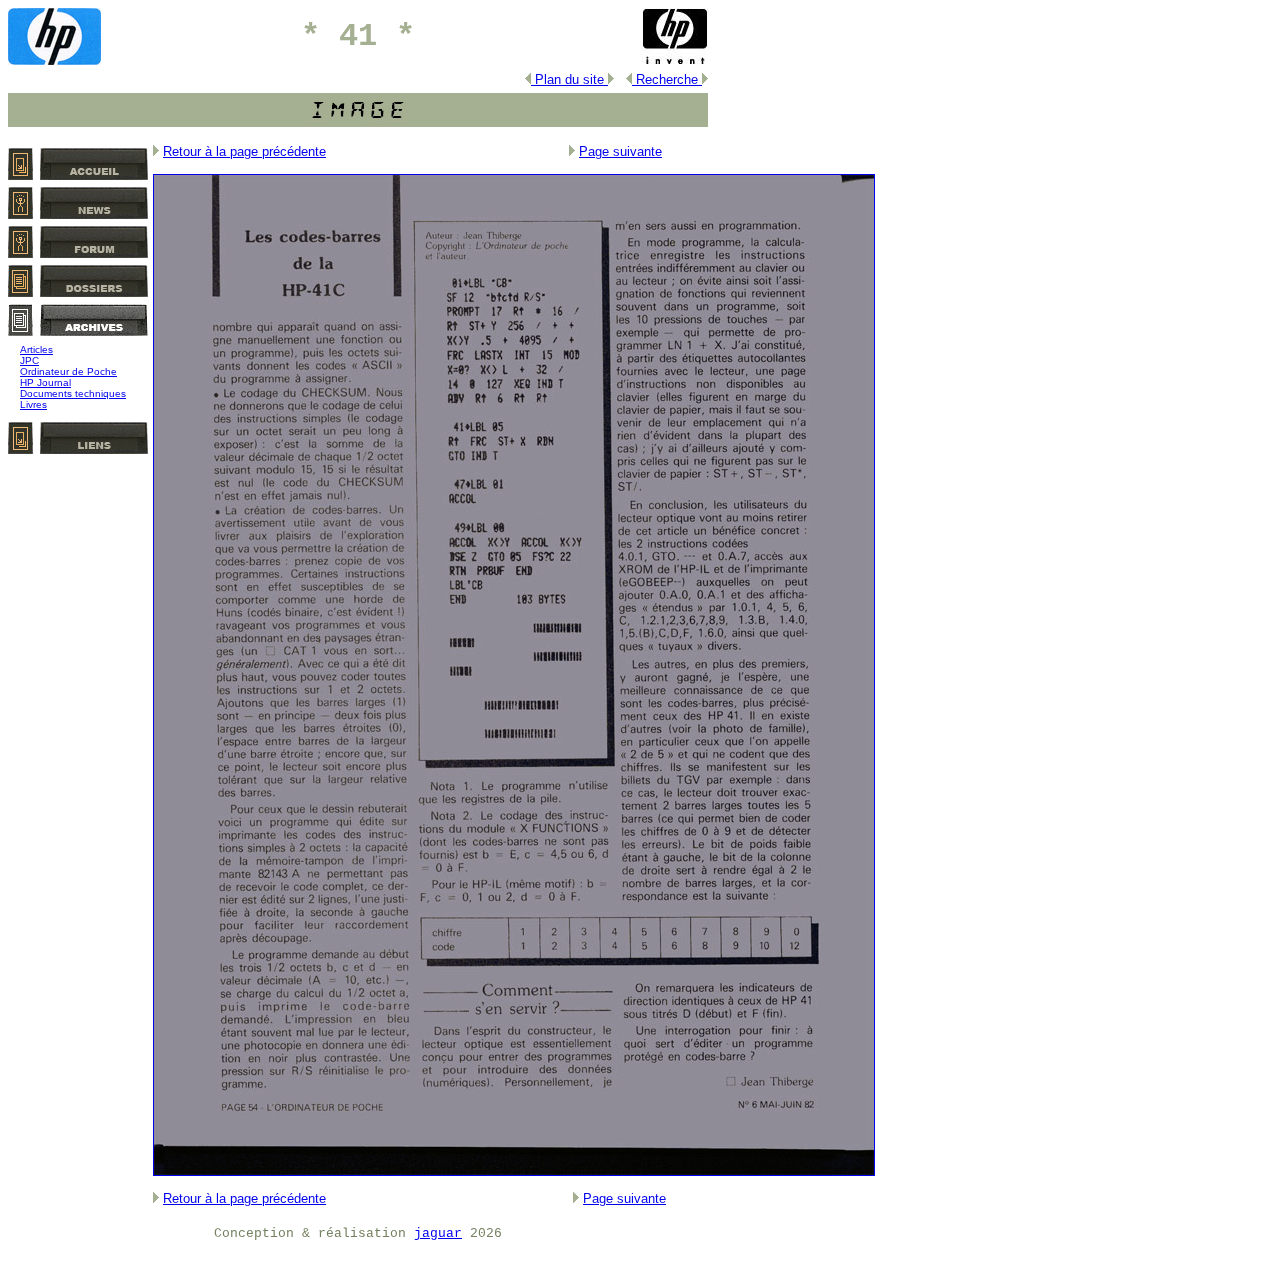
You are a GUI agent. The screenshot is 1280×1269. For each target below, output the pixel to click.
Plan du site (569, 79)
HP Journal (45, 382)
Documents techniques (73, 393)
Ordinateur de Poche (68, 371)
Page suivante (620, 151)
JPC (29, 360)
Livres (33, 404)
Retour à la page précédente (244, 151)
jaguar (438, 1233)
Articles (36, 349)
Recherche (667, 79)
